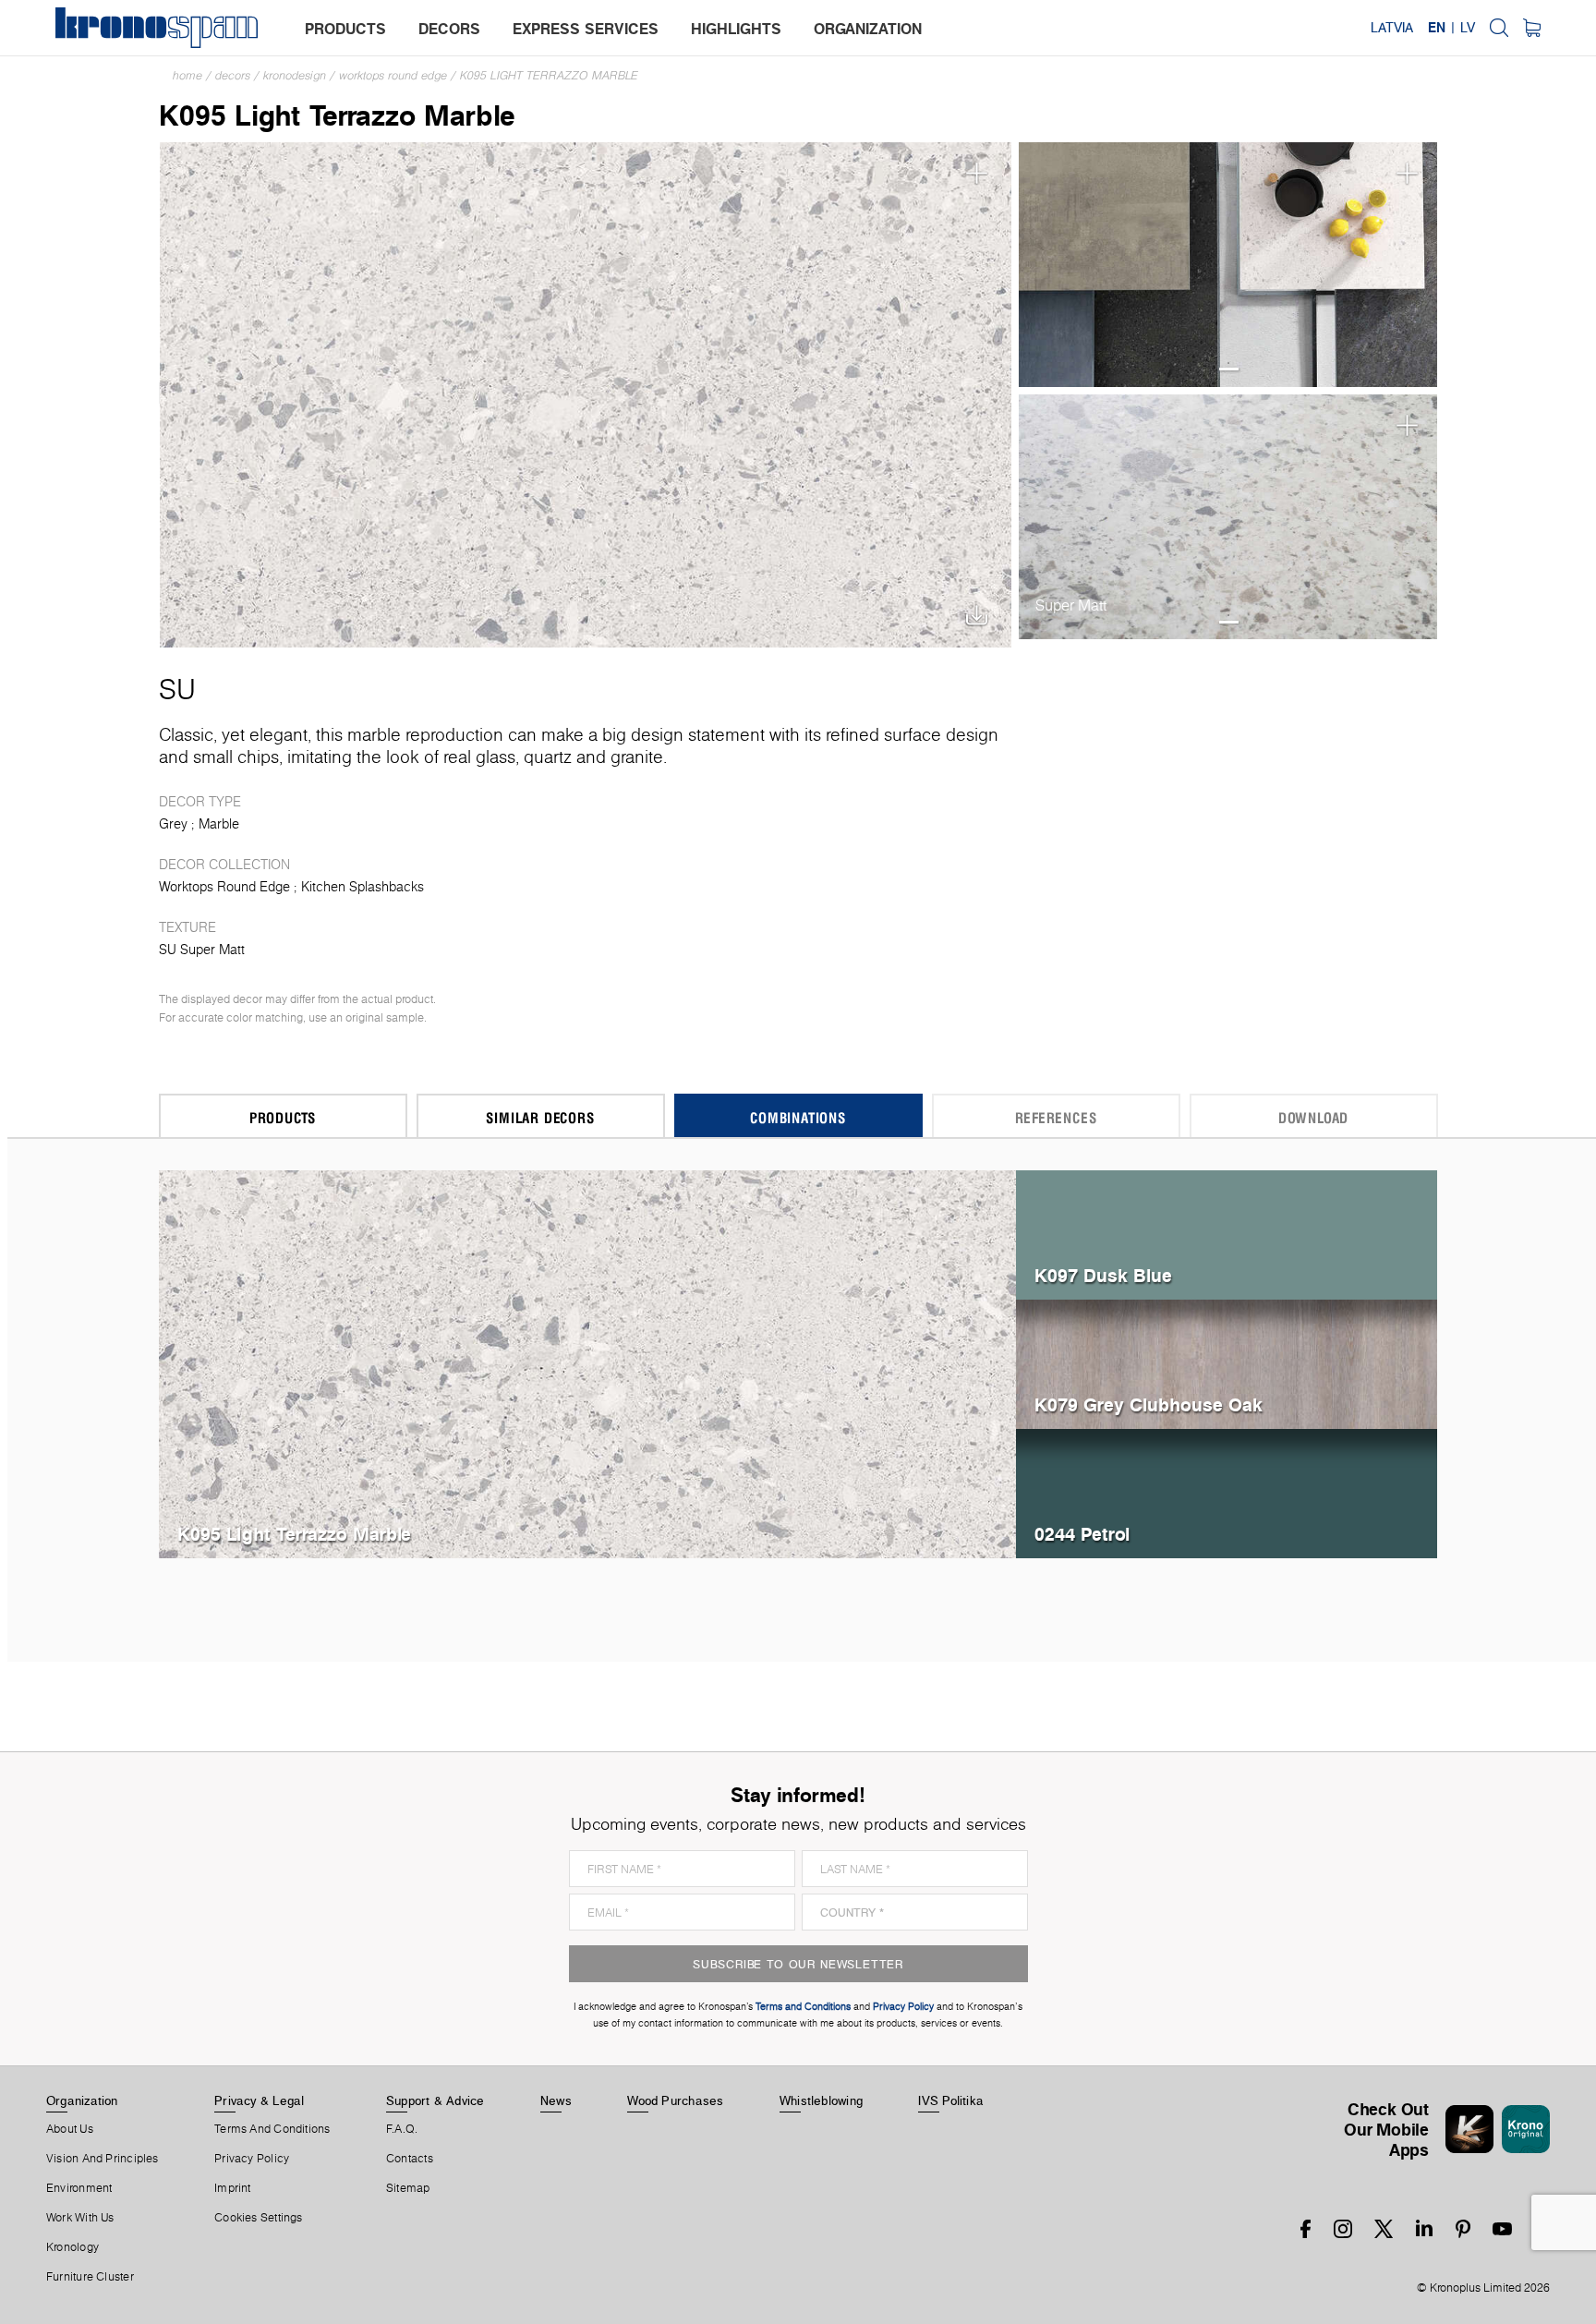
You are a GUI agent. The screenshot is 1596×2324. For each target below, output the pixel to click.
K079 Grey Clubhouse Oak (1149, 1404)
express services (586, 29)
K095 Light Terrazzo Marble (549, 75)
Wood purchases (675, 2100)
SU (177, 689)
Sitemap (408, 2188)
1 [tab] (1229, 369)
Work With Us (80, 2218)
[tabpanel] (1228, 265)
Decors (233, 75)
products (345, 29)
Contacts (410, 2159)
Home (187, 75)
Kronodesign (295, 75)
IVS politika (951, 2100)
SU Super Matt (202, 950)
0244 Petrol (1082, 1534)
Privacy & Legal (259, 2100)
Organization (82, 2100)
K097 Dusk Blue (1103, 1275)
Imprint (233, 2188)
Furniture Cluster (90, 2277)
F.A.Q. (402, 2129)
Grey (173, 824)
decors (449, 29)
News (556, 2100)
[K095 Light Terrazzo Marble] (586, 393)
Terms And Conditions (272, 2129)
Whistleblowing (821, 2100)
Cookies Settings (259, 2218)
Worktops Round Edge (393, 75)
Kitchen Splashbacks (363, 887)
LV (1468, 28)
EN (1437, 28)
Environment (79, 2188)
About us (70, 2129)
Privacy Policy (252, 2159)
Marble (219, 824)
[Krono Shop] (1532, 28)
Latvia (1392, 28)
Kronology (73, 2247)
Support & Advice (435, 2100)
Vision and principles (103, 2159)
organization (868, 29)
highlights (736, 29)
